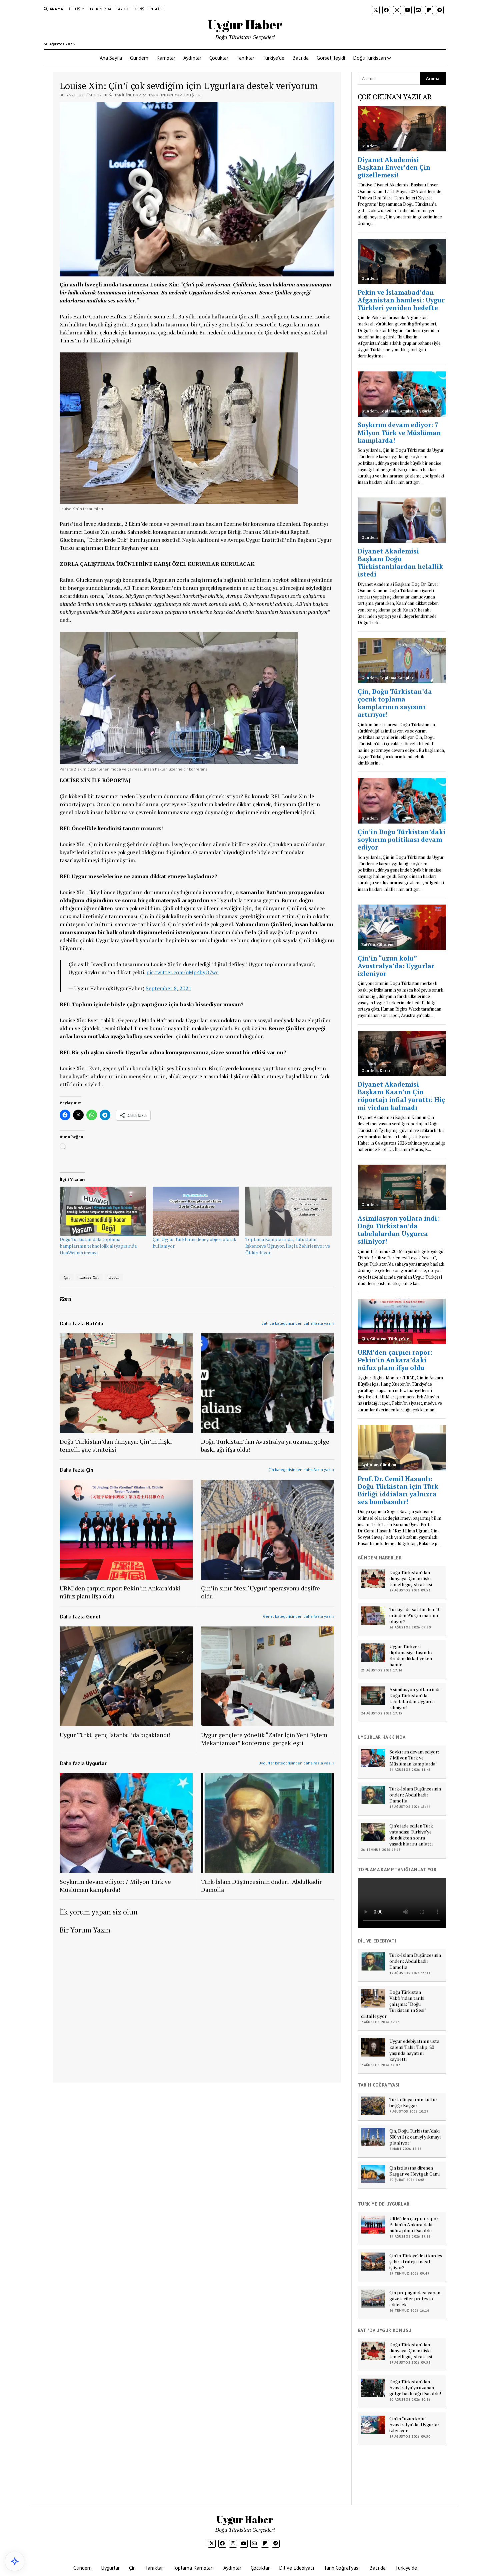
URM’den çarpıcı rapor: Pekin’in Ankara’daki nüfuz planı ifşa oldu (120, 1592)
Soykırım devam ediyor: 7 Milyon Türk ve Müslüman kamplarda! (115, 1885)
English (156, 9)
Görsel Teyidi (331, 58)
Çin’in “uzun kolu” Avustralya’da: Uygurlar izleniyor (414, 2425)
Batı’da (300, 58)
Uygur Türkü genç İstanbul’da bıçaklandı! (115, 1735)
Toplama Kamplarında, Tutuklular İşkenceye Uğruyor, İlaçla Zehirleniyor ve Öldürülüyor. (288, 1246)
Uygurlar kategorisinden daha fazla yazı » (296, 1763)
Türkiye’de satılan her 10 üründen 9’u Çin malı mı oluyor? (415, 1615)
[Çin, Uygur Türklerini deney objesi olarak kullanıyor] (196, 1211)
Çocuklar (219, 58)
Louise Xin (89, 1277)
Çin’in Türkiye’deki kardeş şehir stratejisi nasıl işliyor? (416, 2262)
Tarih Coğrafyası (342, 2568)
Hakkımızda (100, 9)
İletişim (77, 9)
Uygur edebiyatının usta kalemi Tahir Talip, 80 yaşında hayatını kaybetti (414, 2050)
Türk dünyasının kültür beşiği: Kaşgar (413, 2103)
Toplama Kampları (193, 2568)
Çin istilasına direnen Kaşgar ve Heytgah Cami (414, 2171)
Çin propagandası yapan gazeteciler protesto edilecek (415, 2299)
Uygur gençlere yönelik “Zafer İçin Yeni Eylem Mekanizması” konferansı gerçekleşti (264, 1739)
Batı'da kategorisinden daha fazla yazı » (298, 1323)
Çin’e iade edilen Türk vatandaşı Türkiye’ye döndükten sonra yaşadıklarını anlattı (411, 1835)
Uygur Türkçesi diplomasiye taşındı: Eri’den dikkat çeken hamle (411, 1655)
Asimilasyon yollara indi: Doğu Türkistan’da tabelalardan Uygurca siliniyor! (415, 1698)
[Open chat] (15, 2561)
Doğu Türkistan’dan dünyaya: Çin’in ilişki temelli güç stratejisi (116, 1445)
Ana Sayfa (111, 58)
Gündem (139, 58)
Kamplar (166, 58)
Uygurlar (110, 2568)
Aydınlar (192, 58)
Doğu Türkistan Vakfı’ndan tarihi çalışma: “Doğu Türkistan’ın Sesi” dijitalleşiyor (394, 2004)
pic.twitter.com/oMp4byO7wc (182, 972)
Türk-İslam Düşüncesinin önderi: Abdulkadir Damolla (261, 1885)
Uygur (114, 1277)
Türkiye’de (273, 58)
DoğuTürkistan (369, 58)
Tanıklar (245, 58)
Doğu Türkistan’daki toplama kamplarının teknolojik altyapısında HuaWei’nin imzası (98, 1246)
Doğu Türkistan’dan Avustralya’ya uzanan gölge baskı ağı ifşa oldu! (265, 1445)
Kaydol (123, 9)
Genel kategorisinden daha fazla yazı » (299, 1616)
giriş (139, 9)
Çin (67, 1277)
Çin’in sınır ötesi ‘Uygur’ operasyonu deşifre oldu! (260, 1592)
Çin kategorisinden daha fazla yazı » (301, 1470)
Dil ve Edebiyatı (297, 2568)
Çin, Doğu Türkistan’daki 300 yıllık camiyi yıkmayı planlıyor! (415, 2137)
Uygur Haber (245, 25)
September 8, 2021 (168, 988)
